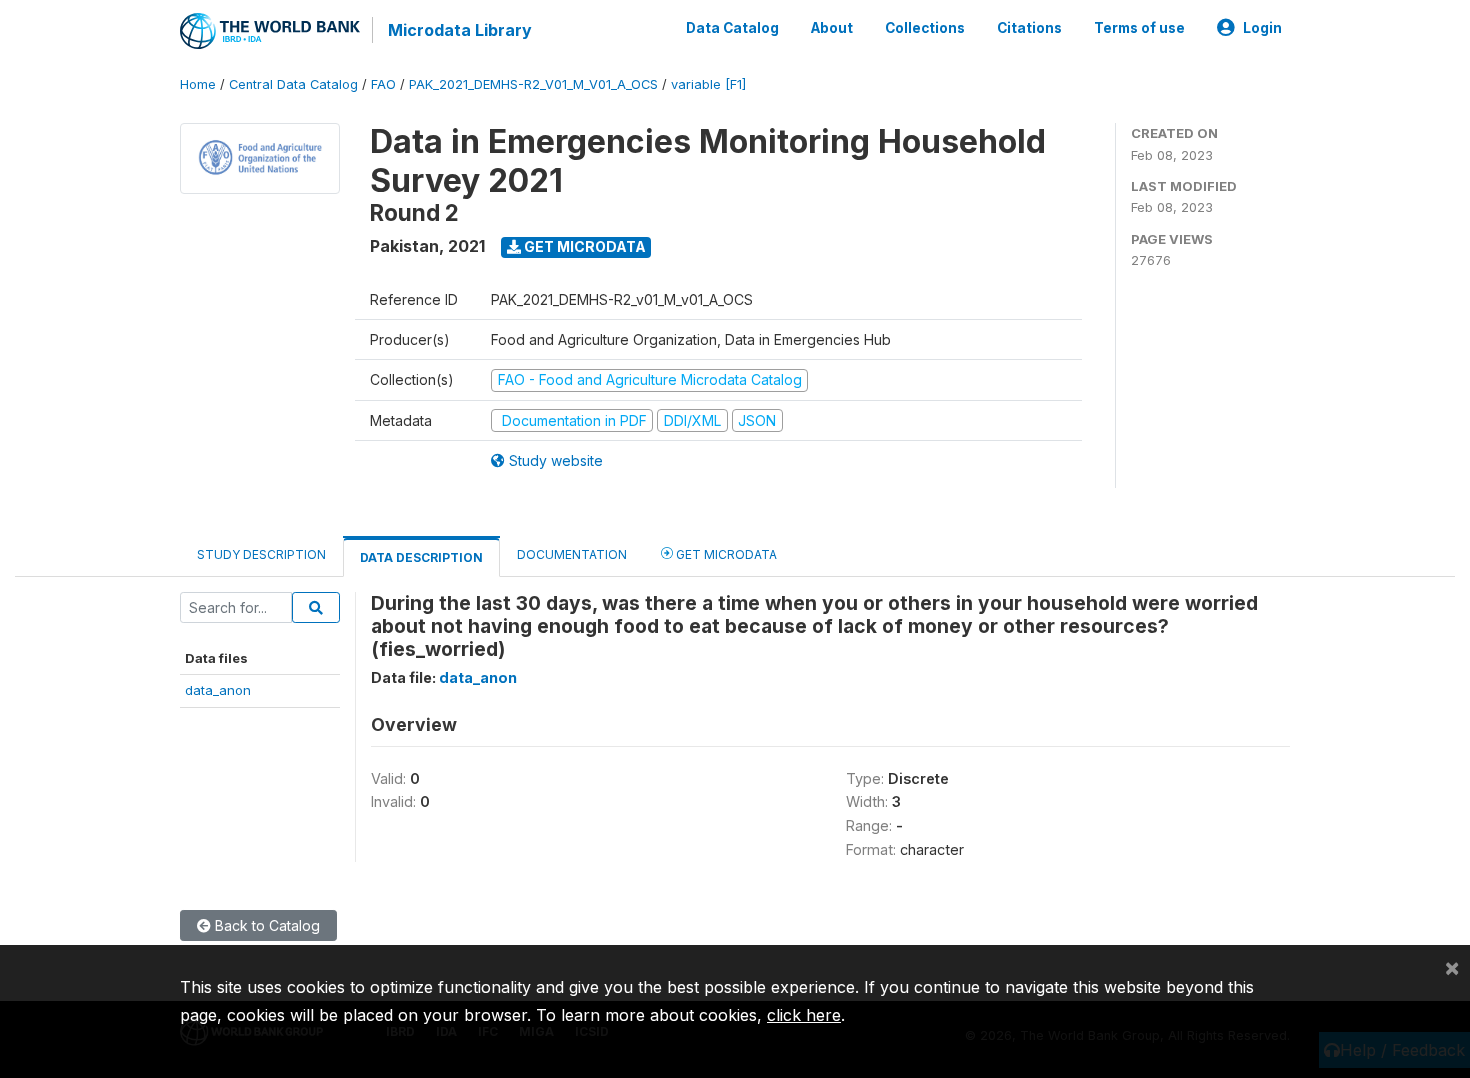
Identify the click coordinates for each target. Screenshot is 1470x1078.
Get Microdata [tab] (725, 554)
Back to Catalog (265, 925)
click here (804, 1015)
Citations (1029, 28)
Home (198, 84)
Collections (925, 28)
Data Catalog (732, 28)
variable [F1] (708, 84)
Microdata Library (460, 30)
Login (1262, 28)
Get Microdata (583, 246)
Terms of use (1139, 28)
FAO (383, 84)
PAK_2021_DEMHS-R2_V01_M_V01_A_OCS (533, 84)
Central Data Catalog (293, 84)
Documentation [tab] (572, 554)
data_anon (218, 690)
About (832, 28)
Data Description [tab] (421, 557)
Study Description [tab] (261, 554)
